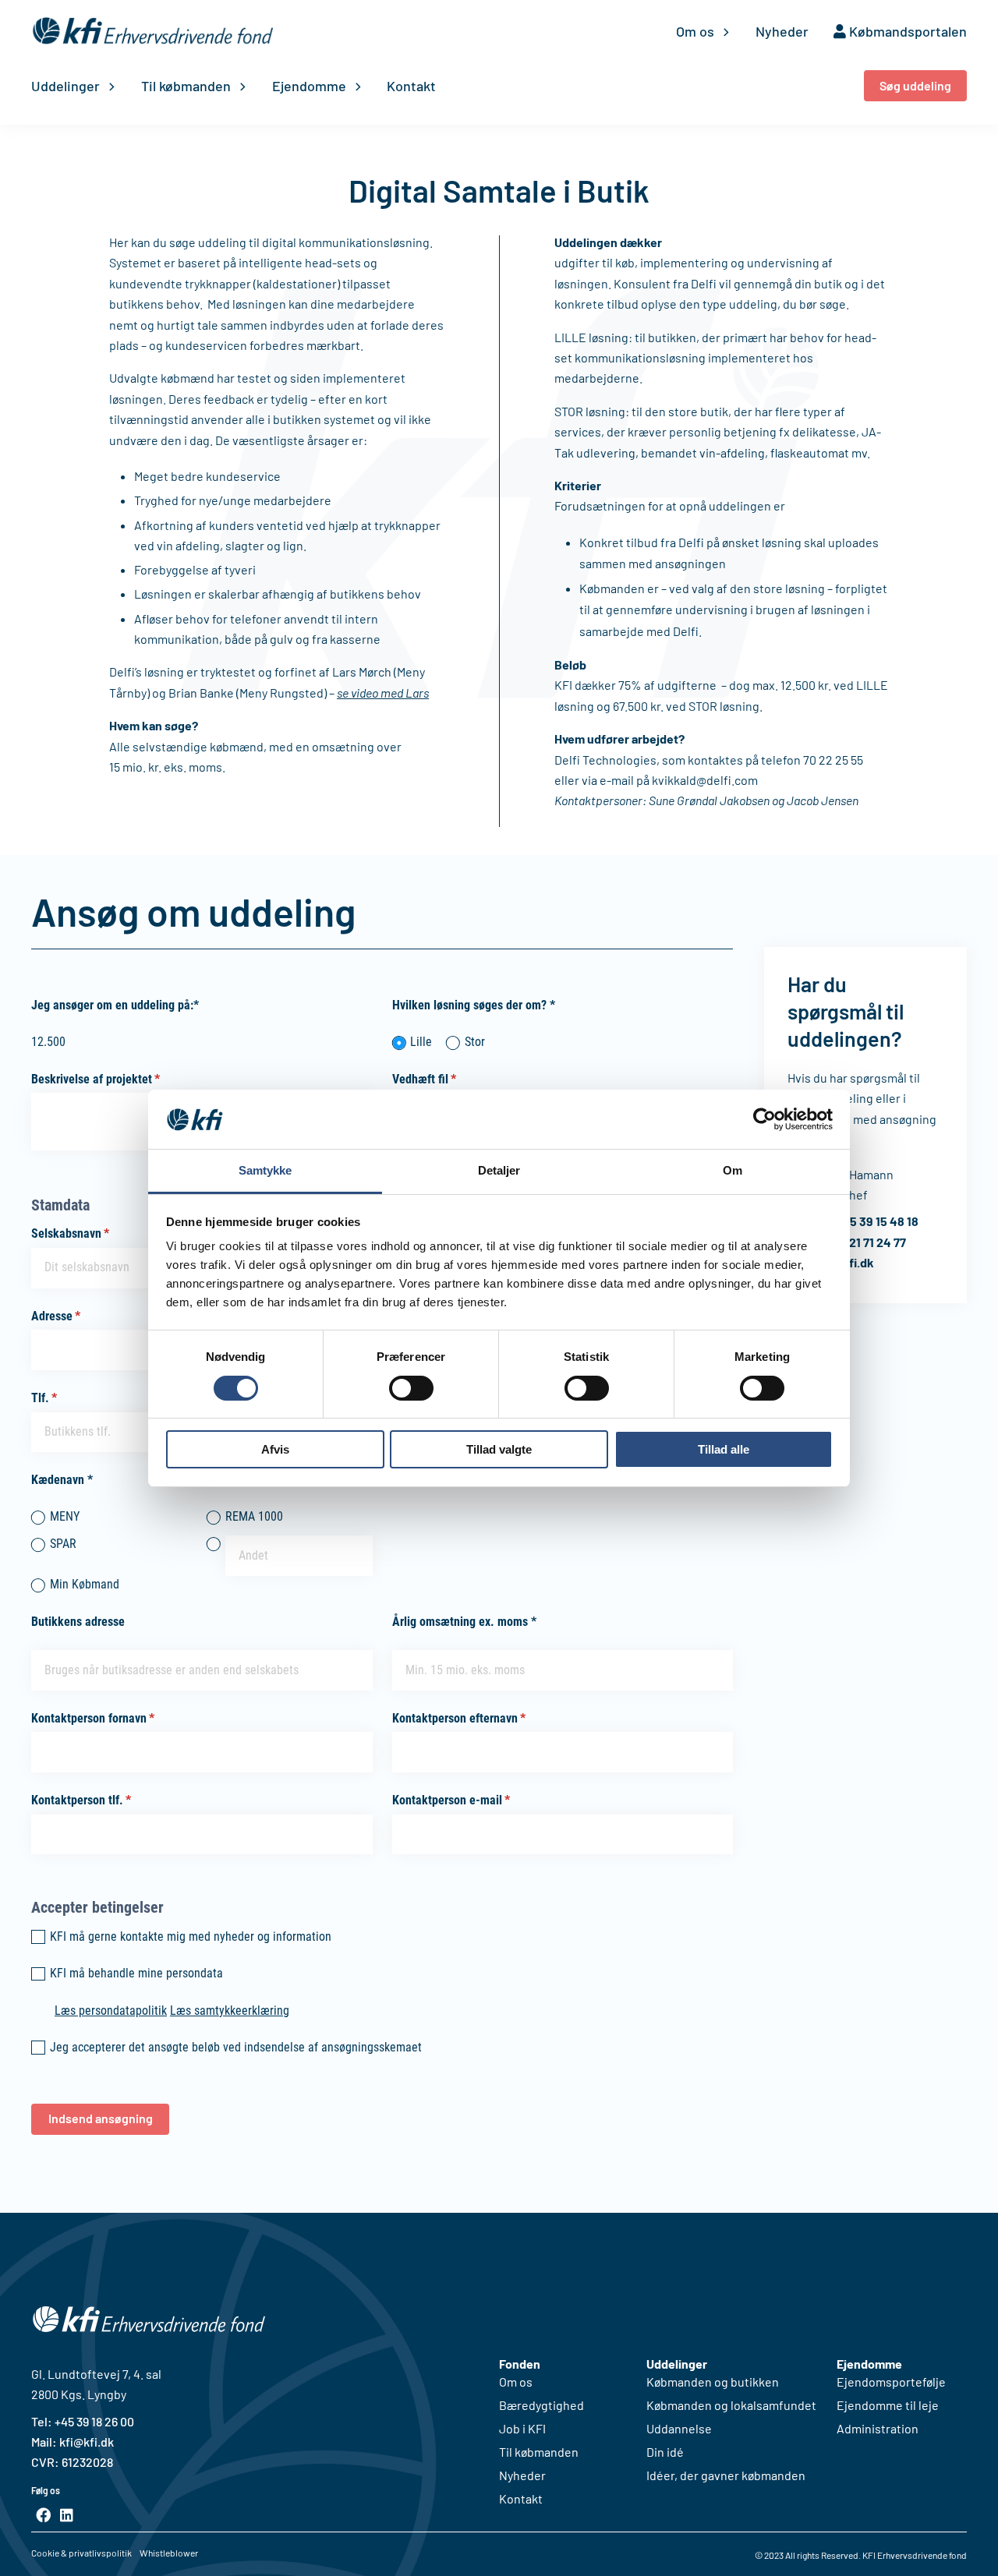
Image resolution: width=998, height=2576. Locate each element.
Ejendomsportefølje (891, 2382)
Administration (878, 2429)
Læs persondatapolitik (111, 2011)
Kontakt (411, 86)
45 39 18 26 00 (97, 2421)
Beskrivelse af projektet (119, 1079)
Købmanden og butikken (713, 2382)
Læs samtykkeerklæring (230, 2011)
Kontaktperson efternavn (483, 1718)
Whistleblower (169, 2553)
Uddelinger (65, 86)
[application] (722, 31)
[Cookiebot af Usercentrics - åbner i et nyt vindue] (764, 1119)
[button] (915, 86)
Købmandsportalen (906, 31)
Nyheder (782, 31)
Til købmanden (186, 86)
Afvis (275, 1449)
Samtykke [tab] (265, 1170)
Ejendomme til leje (888, 2405)
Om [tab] (733, 1170)
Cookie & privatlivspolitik (81, 2553)
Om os (695, 31)
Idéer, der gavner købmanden (726, 2475)
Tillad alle (724, 1449)
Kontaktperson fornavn (117, 1718)
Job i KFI (522, 2429)
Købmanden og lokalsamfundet (731, 2405)
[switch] (411, 1388)
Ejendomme (309, 86)
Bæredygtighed (541, 2405)
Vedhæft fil (448, 1079)
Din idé (665, 2452)
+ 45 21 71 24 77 (865, 1242)
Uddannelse (679, 2429)
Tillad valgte (499, 1449)
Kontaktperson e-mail (475, 1800)
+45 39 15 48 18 (877, 1221)
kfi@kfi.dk (85, 2442)
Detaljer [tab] (499, 1170)
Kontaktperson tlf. (105, 1800)
